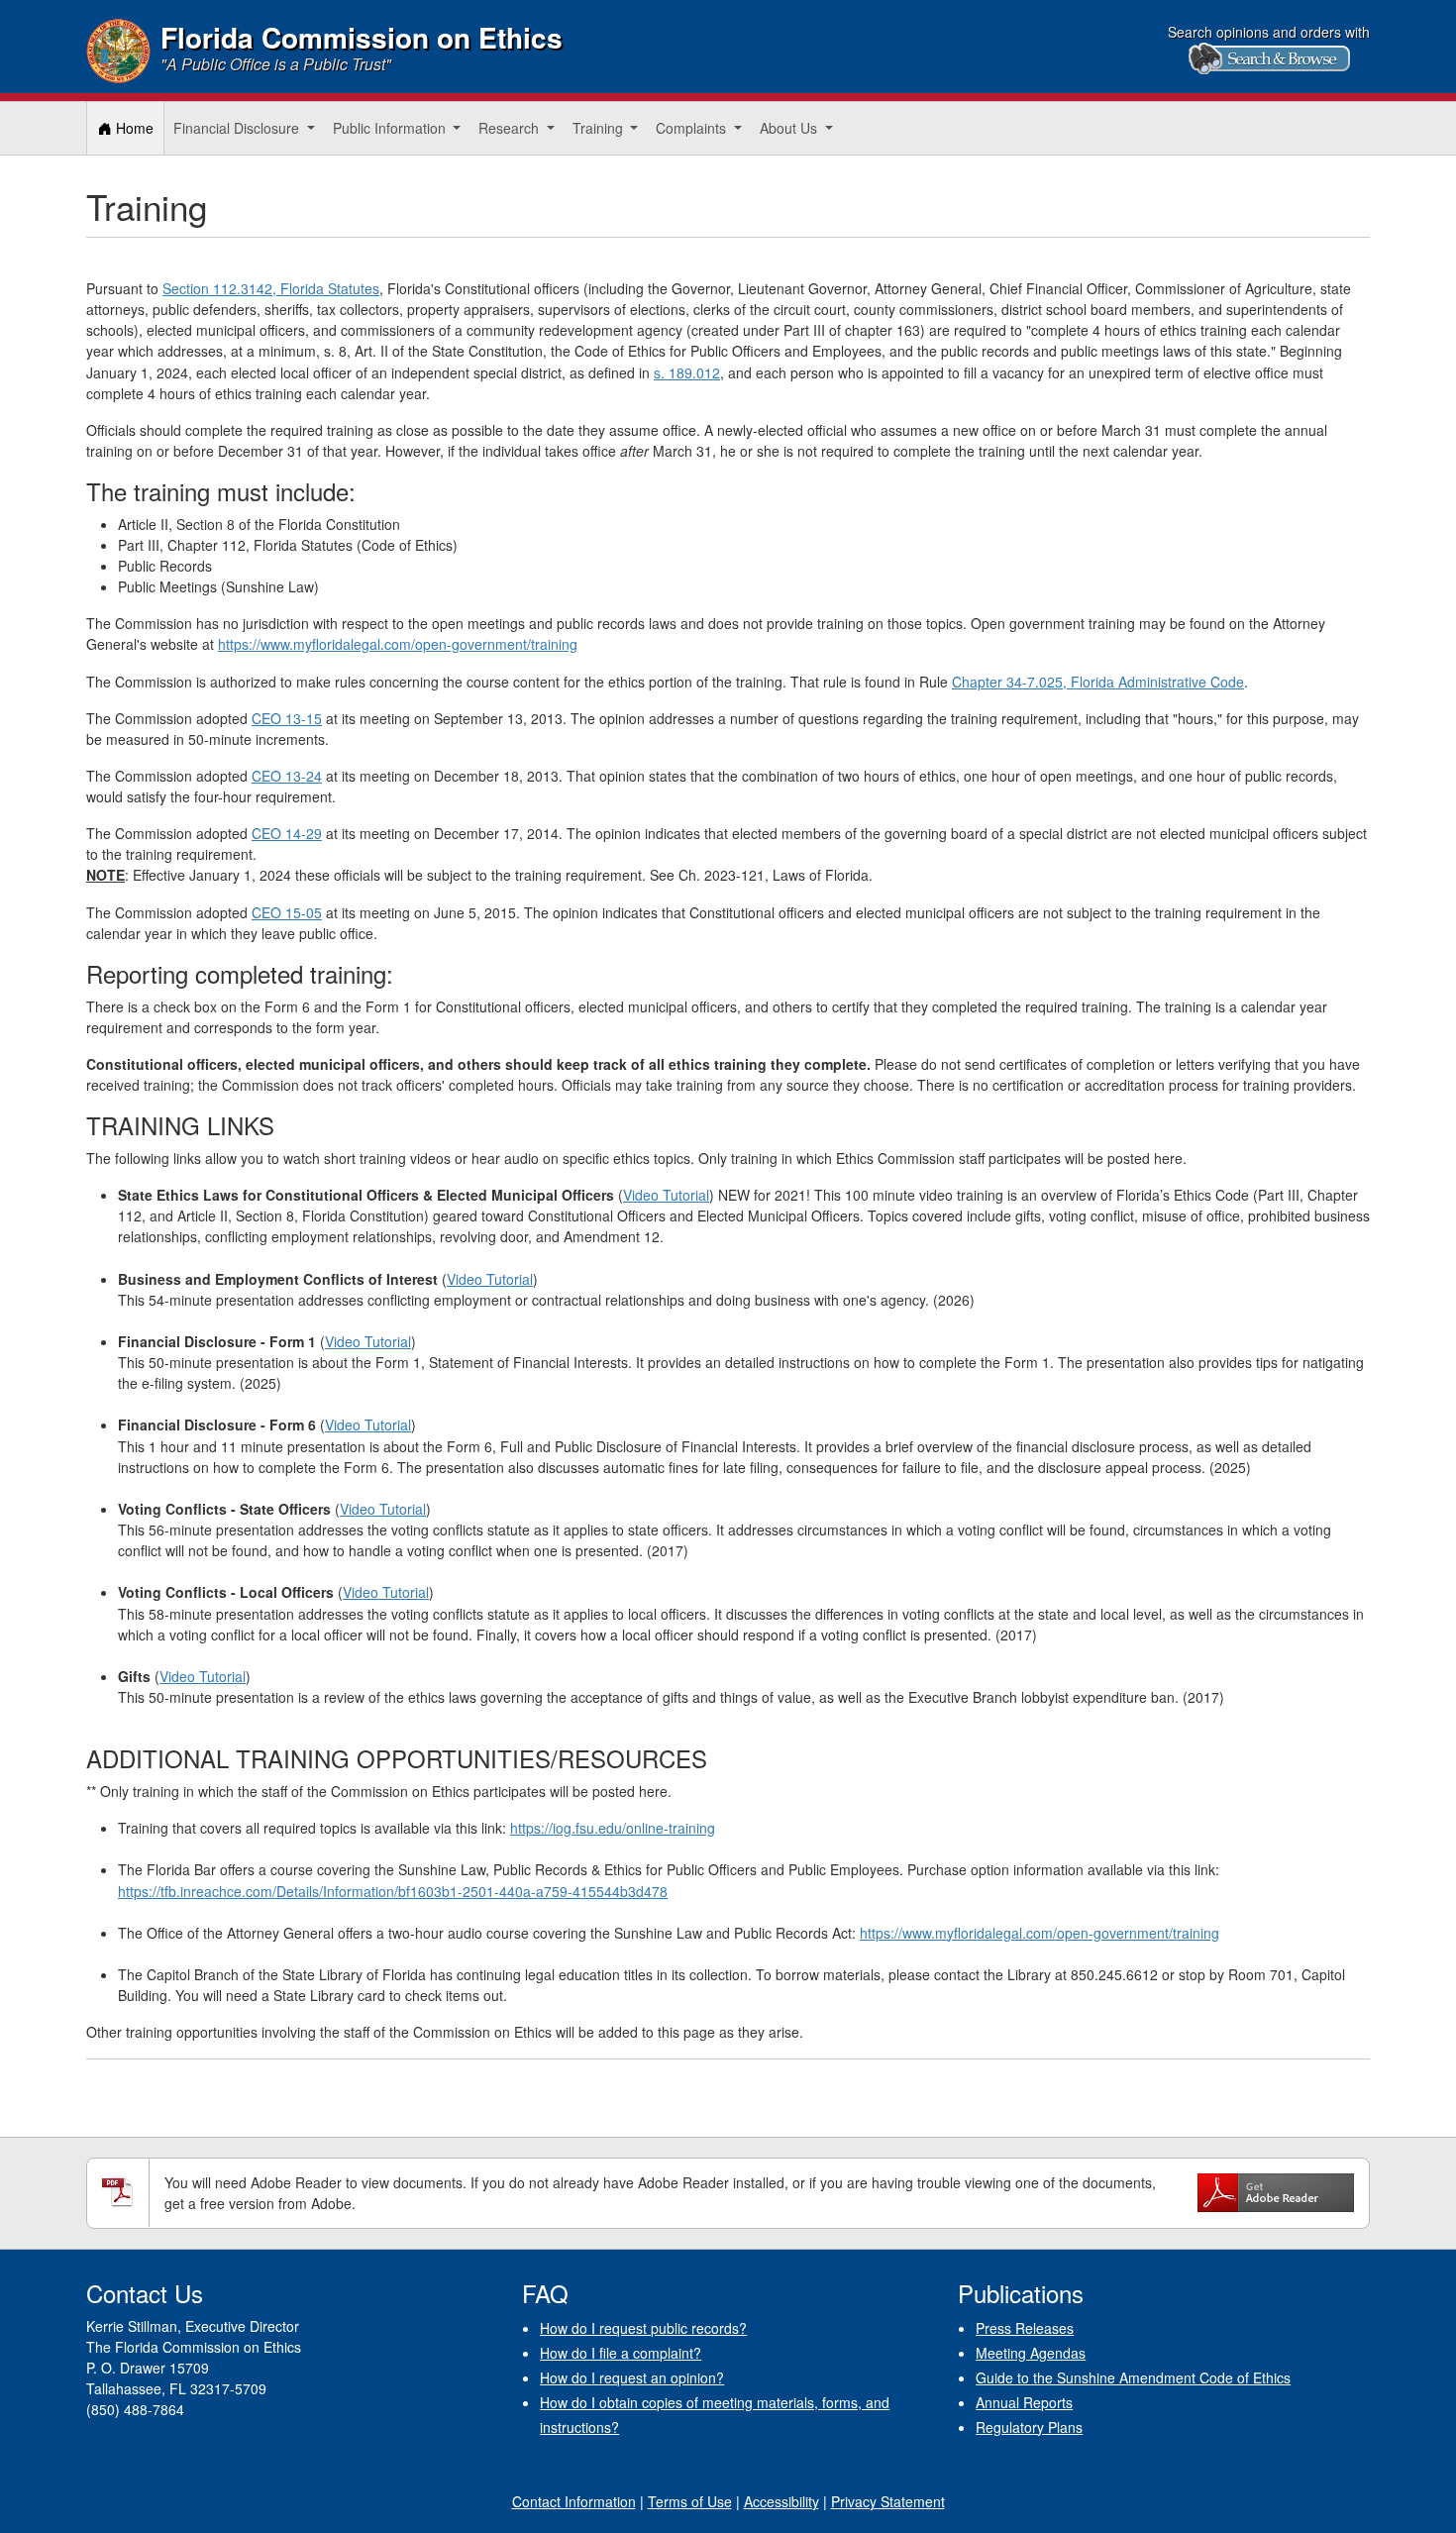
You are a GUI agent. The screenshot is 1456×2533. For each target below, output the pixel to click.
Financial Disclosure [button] (238, 128)
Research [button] (511, 128)
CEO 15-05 (287, 912)
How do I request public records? (643, 2328)
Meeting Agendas (1031, 2353)
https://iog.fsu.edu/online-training (613, 1828)
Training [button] (600, 128)
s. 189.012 (687, 372)
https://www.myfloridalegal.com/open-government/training (398, 644)
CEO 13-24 (287, 776)
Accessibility (781, 2501)
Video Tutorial (666, 1195)
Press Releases (1025, 2328)
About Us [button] (790, 128)
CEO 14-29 (287, 833)
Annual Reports (1024, 2402)
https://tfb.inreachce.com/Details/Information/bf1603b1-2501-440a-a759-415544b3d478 (393, 1891)
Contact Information (574, 2501)
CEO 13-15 (287, 718)
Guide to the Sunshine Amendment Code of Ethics (1133, 2377)
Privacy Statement (888, 2501)
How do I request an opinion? (632, 2377)
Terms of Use (690, 2501)
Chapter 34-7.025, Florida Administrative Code (1098, 682)
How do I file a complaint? (621, 2353)
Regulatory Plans (1029, 2427)
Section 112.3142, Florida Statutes (271, 288)
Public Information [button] (391, 128)
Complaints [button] (693, 128)
